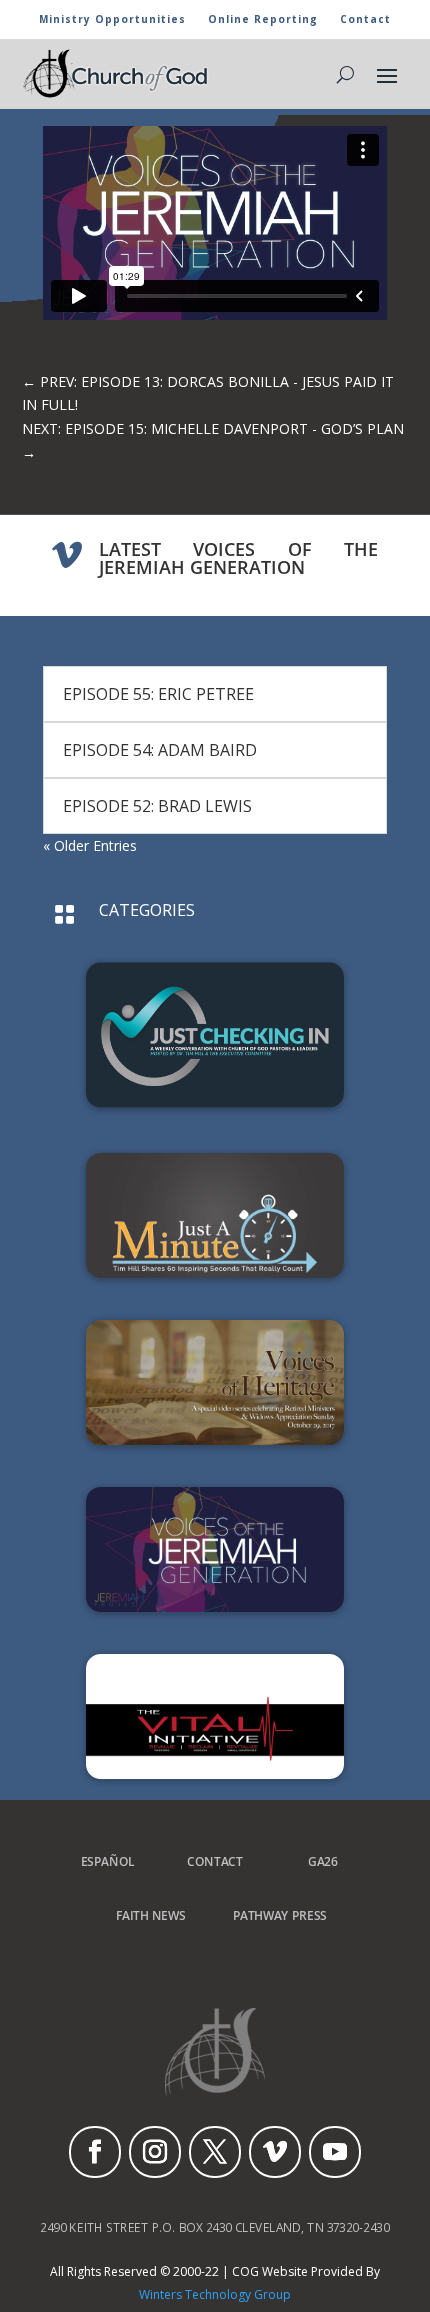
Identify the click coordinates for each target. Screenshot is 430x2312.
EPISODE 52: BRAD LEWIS (157, 806)
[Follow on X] (215, 2152)
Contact (365, 19)
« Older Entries (90, 845)
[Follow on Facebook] (95, 2152)
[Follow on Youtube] (335, 2152)
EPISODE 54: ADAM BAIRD (160, 750)
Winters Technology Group (215, 2294)
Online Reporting (263, 19)
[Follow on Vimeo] (275, 2152)
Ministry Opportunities (112, 19)
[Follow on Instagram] (155, 2152)
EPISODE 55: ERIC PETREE (158, 694)
